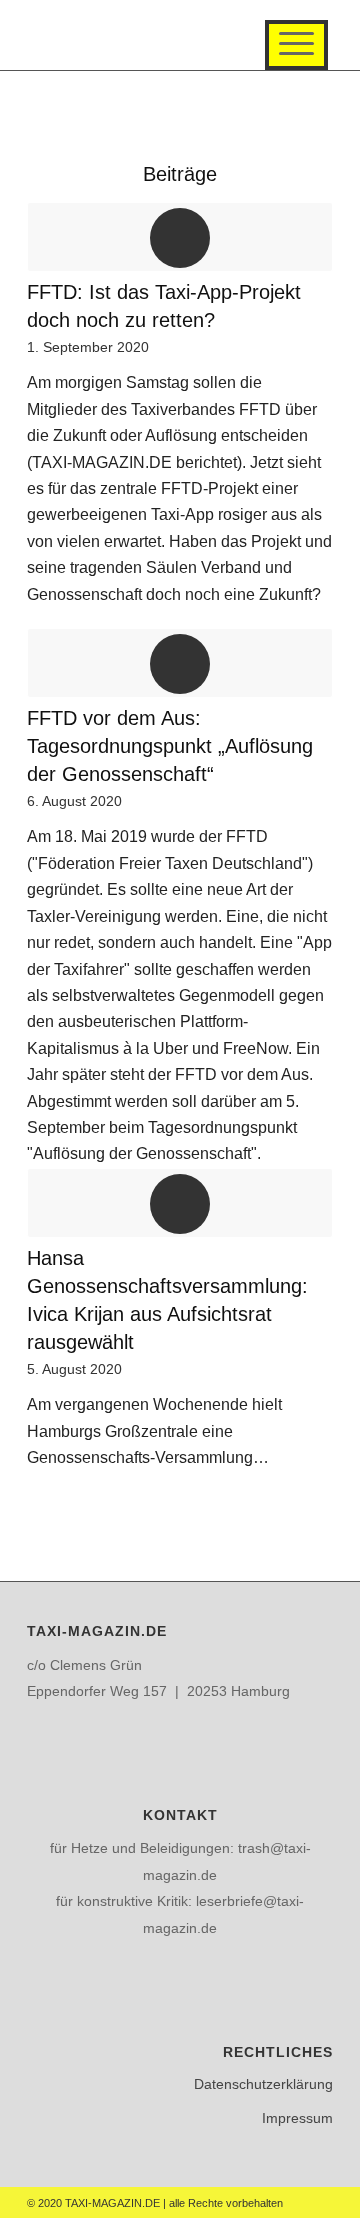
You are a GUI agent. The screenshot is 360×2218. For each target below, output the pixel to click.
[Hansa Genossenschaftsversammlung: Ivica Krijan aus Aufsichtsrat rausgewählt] (180, 1203)
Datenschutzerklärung (263, 2084)
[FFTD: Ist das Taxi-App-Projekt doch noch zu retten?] (180, 237)
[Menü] (296, 45)
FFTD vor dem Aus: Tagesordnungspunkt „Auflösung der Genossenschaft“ (170, 746)
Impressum (297, 2118)
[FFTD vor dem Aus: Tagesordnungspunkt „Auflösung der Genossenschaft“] (180, 663)
